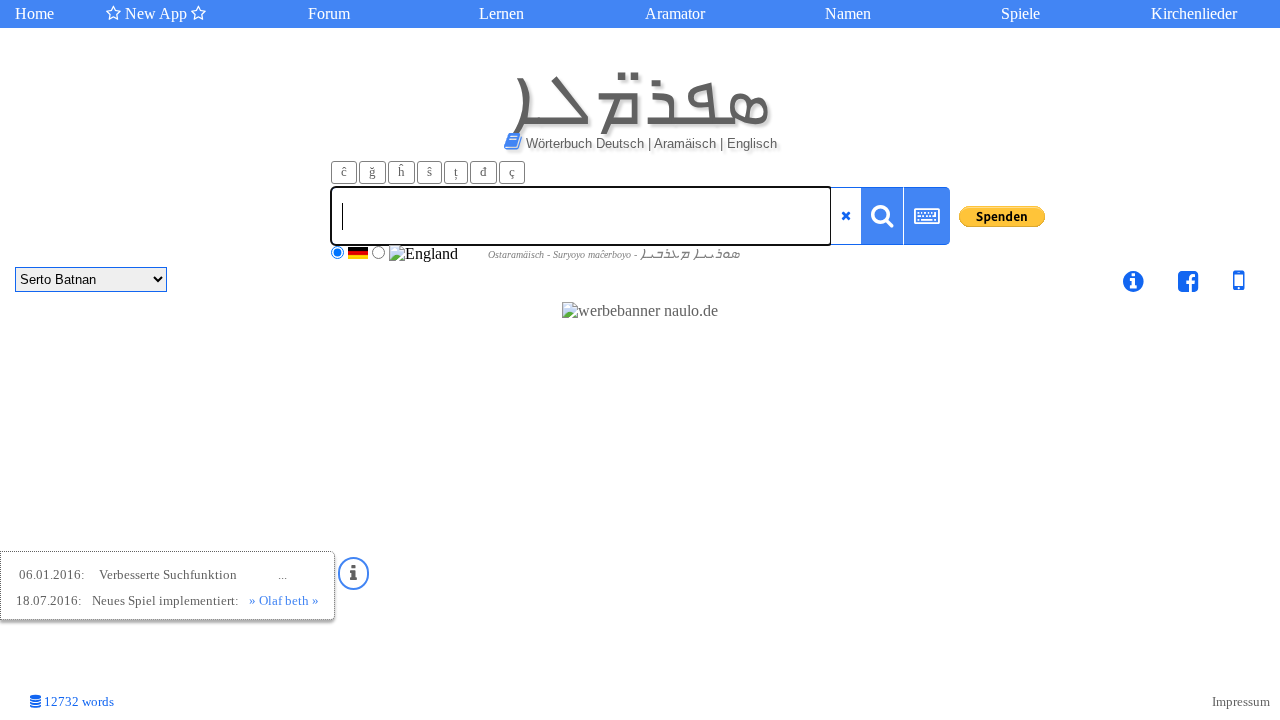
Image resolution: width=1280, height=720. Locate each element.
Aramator (675, 13)
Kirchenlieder (1194, 13)
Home (34, 13)
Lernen (501, 13)
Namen (848, 13)
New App (156, 13)
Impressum (1241, 702)
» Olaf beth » (284, 600)
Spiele (1020, 13)
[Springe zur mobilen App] (1224, 284)
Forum (329, 13)
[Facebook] (1188, 284)
